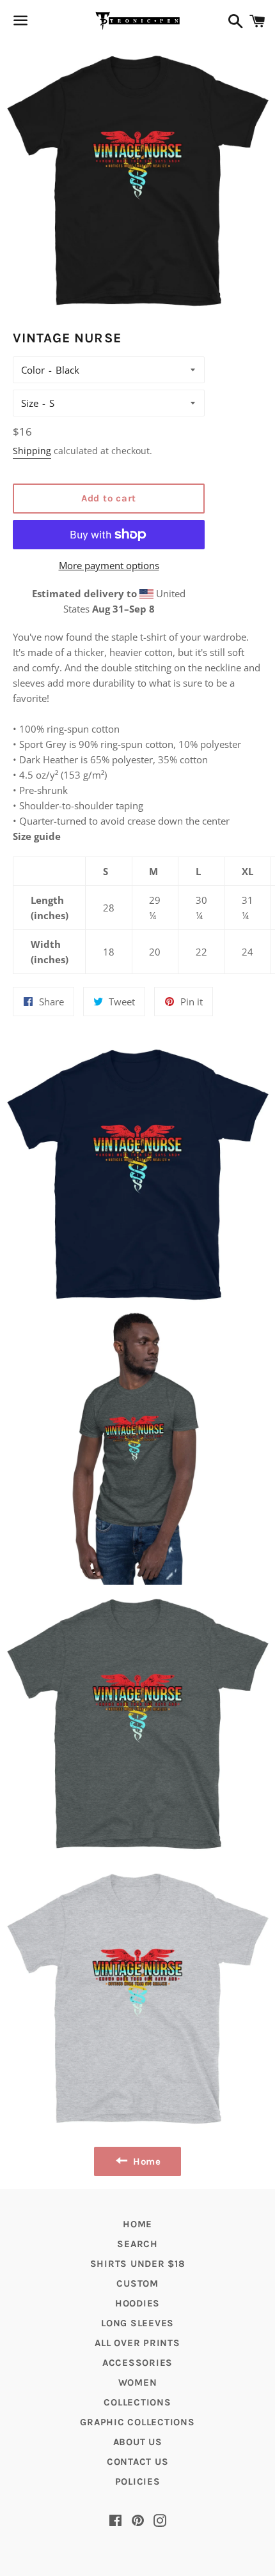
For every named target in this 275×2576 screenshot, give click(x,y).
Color (33, 370)
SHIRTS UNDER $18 (138, 2264)
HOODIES (137, 2303)
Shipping (32, 451)
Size (30, 403)
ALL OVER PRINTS (137, 2343)
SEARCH (137, 2244)
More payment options (109, 565)
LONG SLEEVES (137, 2323)
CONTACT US (138, 2462)
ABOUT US (138, 2442)
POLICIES (138, 2481)
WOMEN (138, 2382)
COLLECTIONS (137, 2402)
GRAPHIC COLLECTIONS (137, 2422)
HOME (137, 2224)
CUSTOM (137, 2283)
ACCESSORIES (137, 2363)
